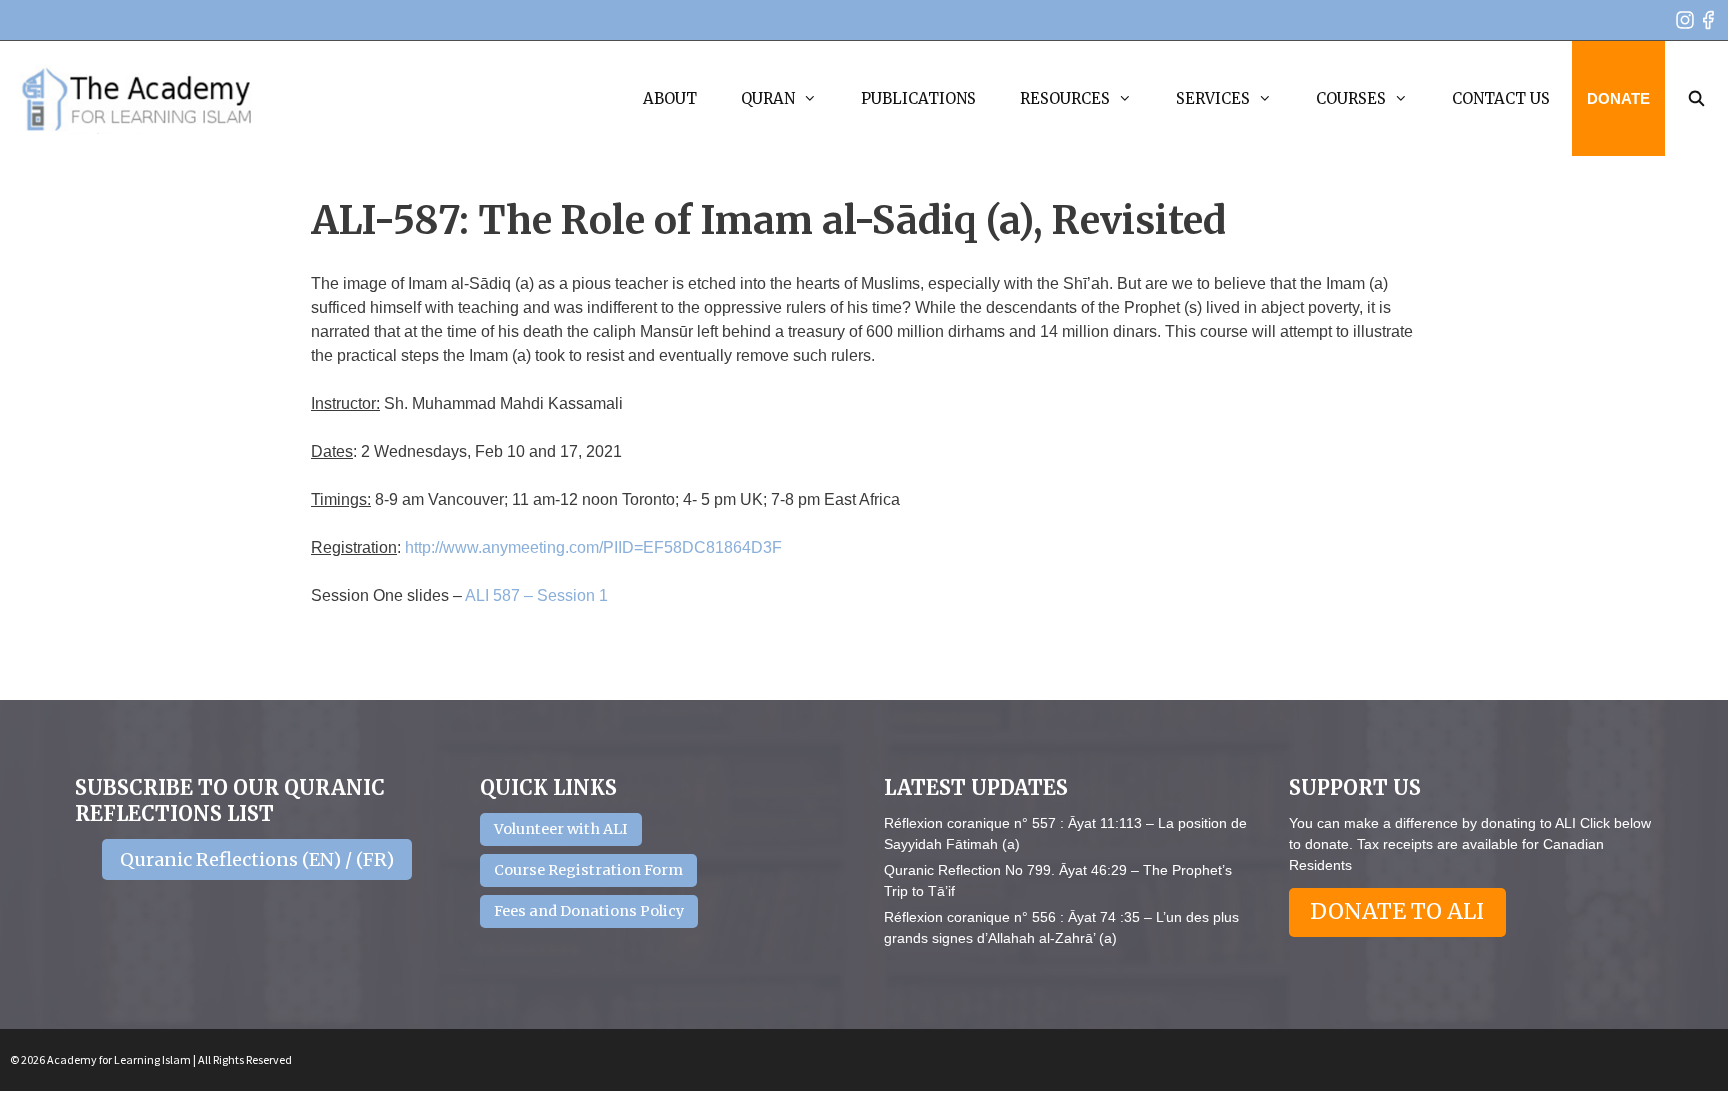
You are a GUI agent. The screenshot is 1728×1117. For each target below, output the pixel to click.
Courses (1351, 98)
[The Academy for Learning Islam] (137, 99)
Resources (1065, 98)
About (670, 98)
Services (1213, 98)
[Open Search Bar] (1696, 98)
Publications (918, 98)
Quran (768, 98)
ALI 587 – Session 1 (536, 595)
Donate (1618, 98)
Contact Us (1501, 98)
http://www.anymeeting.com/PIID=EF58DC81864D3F (593, 547)
